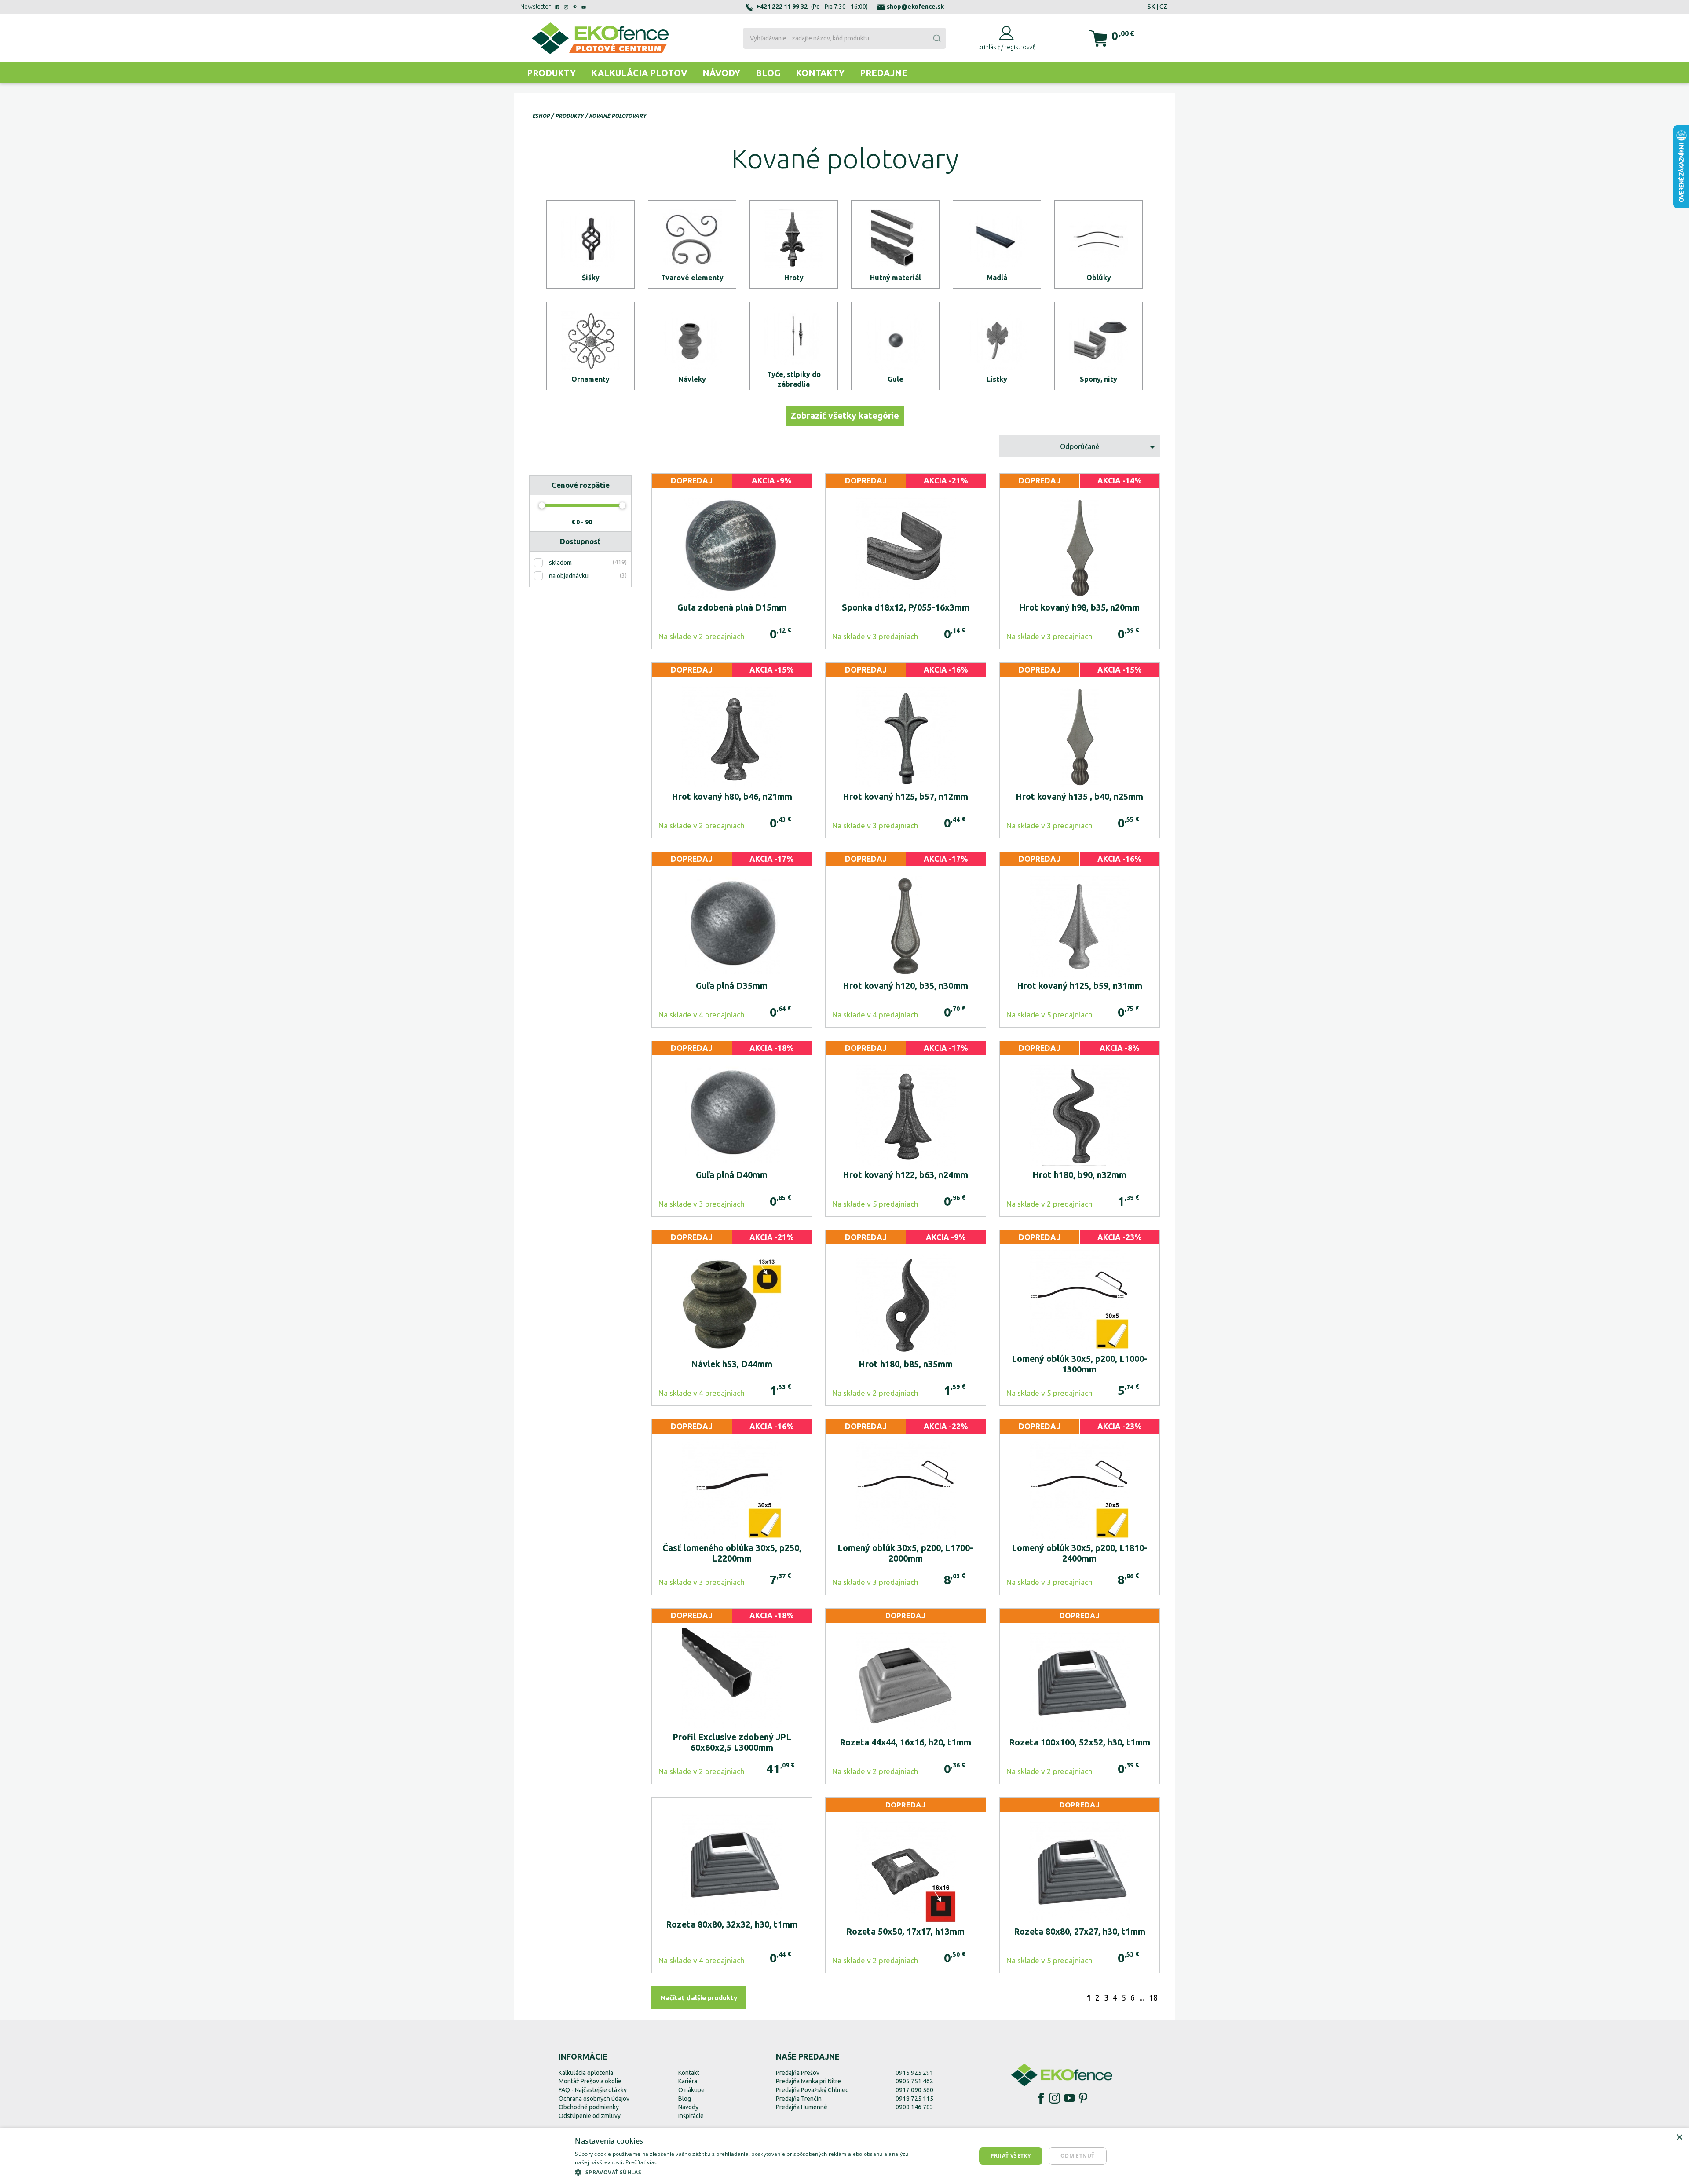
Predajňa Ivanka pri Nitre (808, 2081)
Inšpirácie (691, 2116)
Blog (768, 73)
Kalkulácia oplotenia (586, 2073)
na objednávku (569, 576)
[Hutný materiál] (895, 244)
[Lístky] (997, 346)
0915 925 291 (914, 2073)
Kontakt (689, 2073)
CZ (1163, 7)
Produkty (551, 73)
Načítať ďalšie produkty (699, 1998)
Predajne (884, 73)
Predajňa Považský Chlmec (812, 2090)
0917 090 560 (914, 2090)
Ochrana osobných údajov (594, 2099)
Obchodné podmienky (589, 2107)
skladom (560, 563)
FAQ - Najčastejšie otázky (593, 2090)
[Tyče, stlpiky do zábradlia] (794, 346)
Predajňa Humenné (802, 2107)
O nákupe (691, 2090)
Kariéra (688, 2081)
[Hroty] (794, 244)
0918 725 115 (914, 2099)
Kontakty (820, 73)
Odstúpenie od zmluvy (590, 2116)
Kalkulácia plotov (639, 73)
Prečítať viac (641, 2162)
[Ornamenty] (590, 346)
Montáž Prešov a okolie (590, 2081)
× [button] (1679, 2138)
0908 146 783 (914, 2107)
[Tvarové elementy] (692, 244)
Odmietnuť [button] (1078, 2156)
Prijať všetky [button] (1011, 2156)
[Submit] (936, 38)
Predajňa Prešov (798, 2073)
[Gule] (895, 346)
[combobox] (844, 38)
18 (1153, 1997)
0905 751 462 (914, 2081)
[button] (749, 2172)
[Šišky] (590, 244)
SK (1151, 7)
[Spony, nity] (1099, 346)
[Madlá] (997, 244)
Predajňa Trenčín (799, 2099)
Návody (721, 73)
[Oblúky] (1099, 244)
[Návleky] (692, 346)
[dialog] (844, 2156)
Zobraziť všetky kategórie (845, 415)
